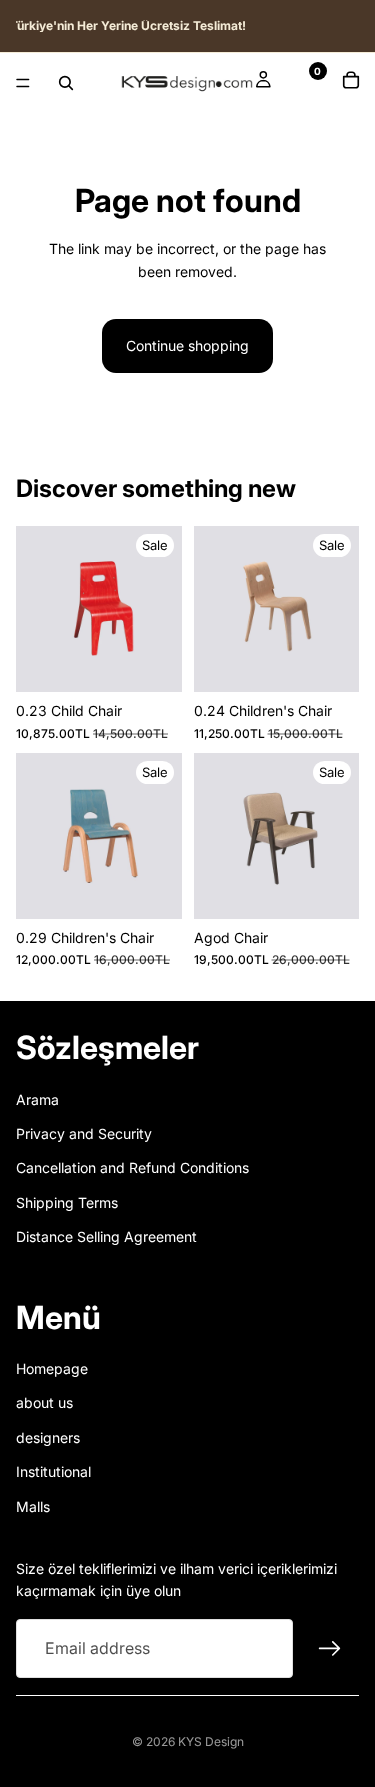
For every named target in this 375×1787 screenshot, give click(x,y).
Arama (37, 1099)
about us (44, 1403)
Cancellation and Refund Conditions (132, 1168)
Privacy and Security (84, 1133)
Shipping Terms (67, 1202)
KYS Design (211, 1741)
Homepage (52, 1368)
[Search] (66, 83)
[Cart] (351, 83)
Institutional (53, 1472)
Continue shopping (187, 345)
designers (48, 1437)
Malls (33, 1506)
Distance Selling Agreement (106, 1237)
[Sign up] (330, 1649)
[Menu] (23, 83)
